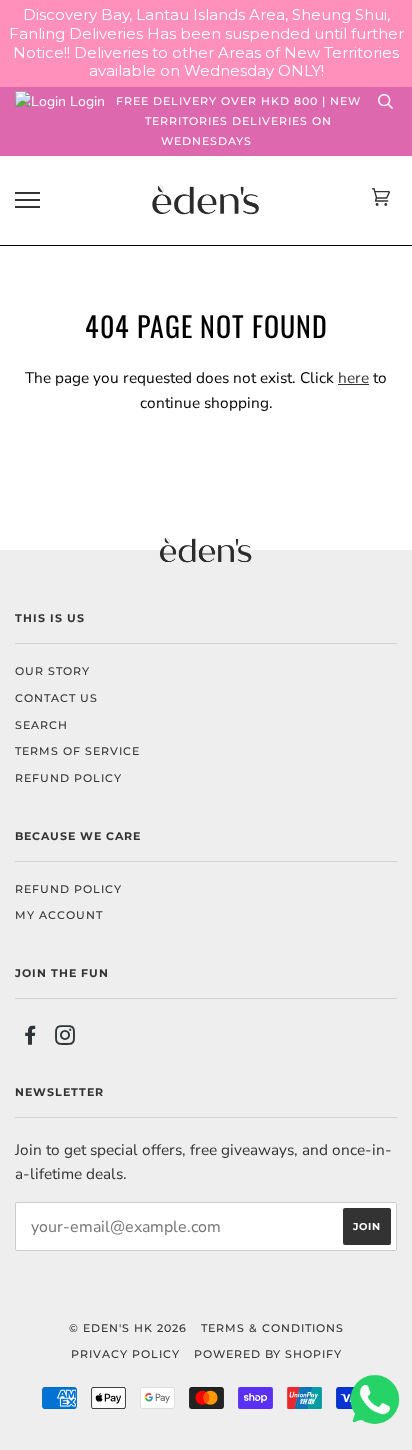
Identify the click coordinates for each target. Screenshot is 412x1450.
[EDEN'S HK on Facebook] (30, 1039)
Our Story (52, 671)
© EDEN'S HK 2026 (128, 1328)
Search (41, 725)
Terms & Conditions (272, 1328)
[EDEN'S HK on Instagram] (65, 1039)
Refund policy (68, 778)
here (353, 377)
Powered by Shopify (268, 1354)
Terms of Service (77, 751)
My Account (59, 915)
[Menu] (27, 200)
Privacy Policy (125, 1354)
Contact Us (56, 698)
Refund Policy (68, 889)
